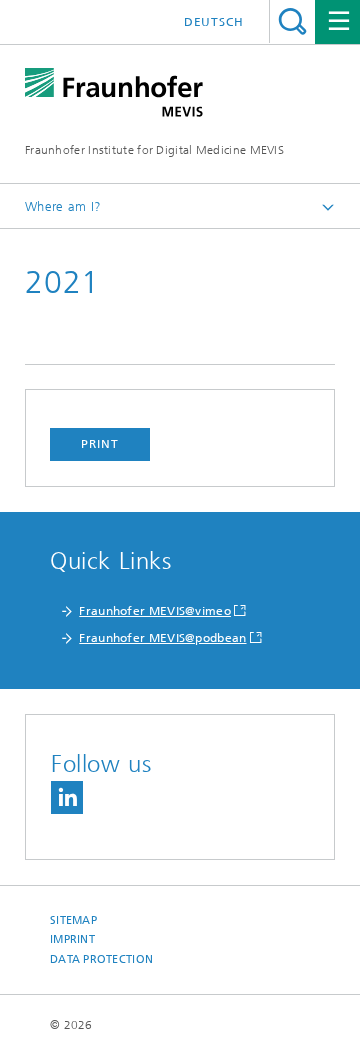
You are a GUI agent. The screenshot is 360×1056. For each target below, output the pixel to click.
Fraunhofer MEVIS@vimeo (155, 611)
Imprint (72, 939)
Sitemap (73, 920)
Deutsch (214, 22)
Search (292, 21)
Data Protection (101, 959)
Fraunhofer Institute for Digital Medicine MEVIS (154, 150)
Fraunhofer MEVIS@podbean (162, 638)
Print (100, 444)
